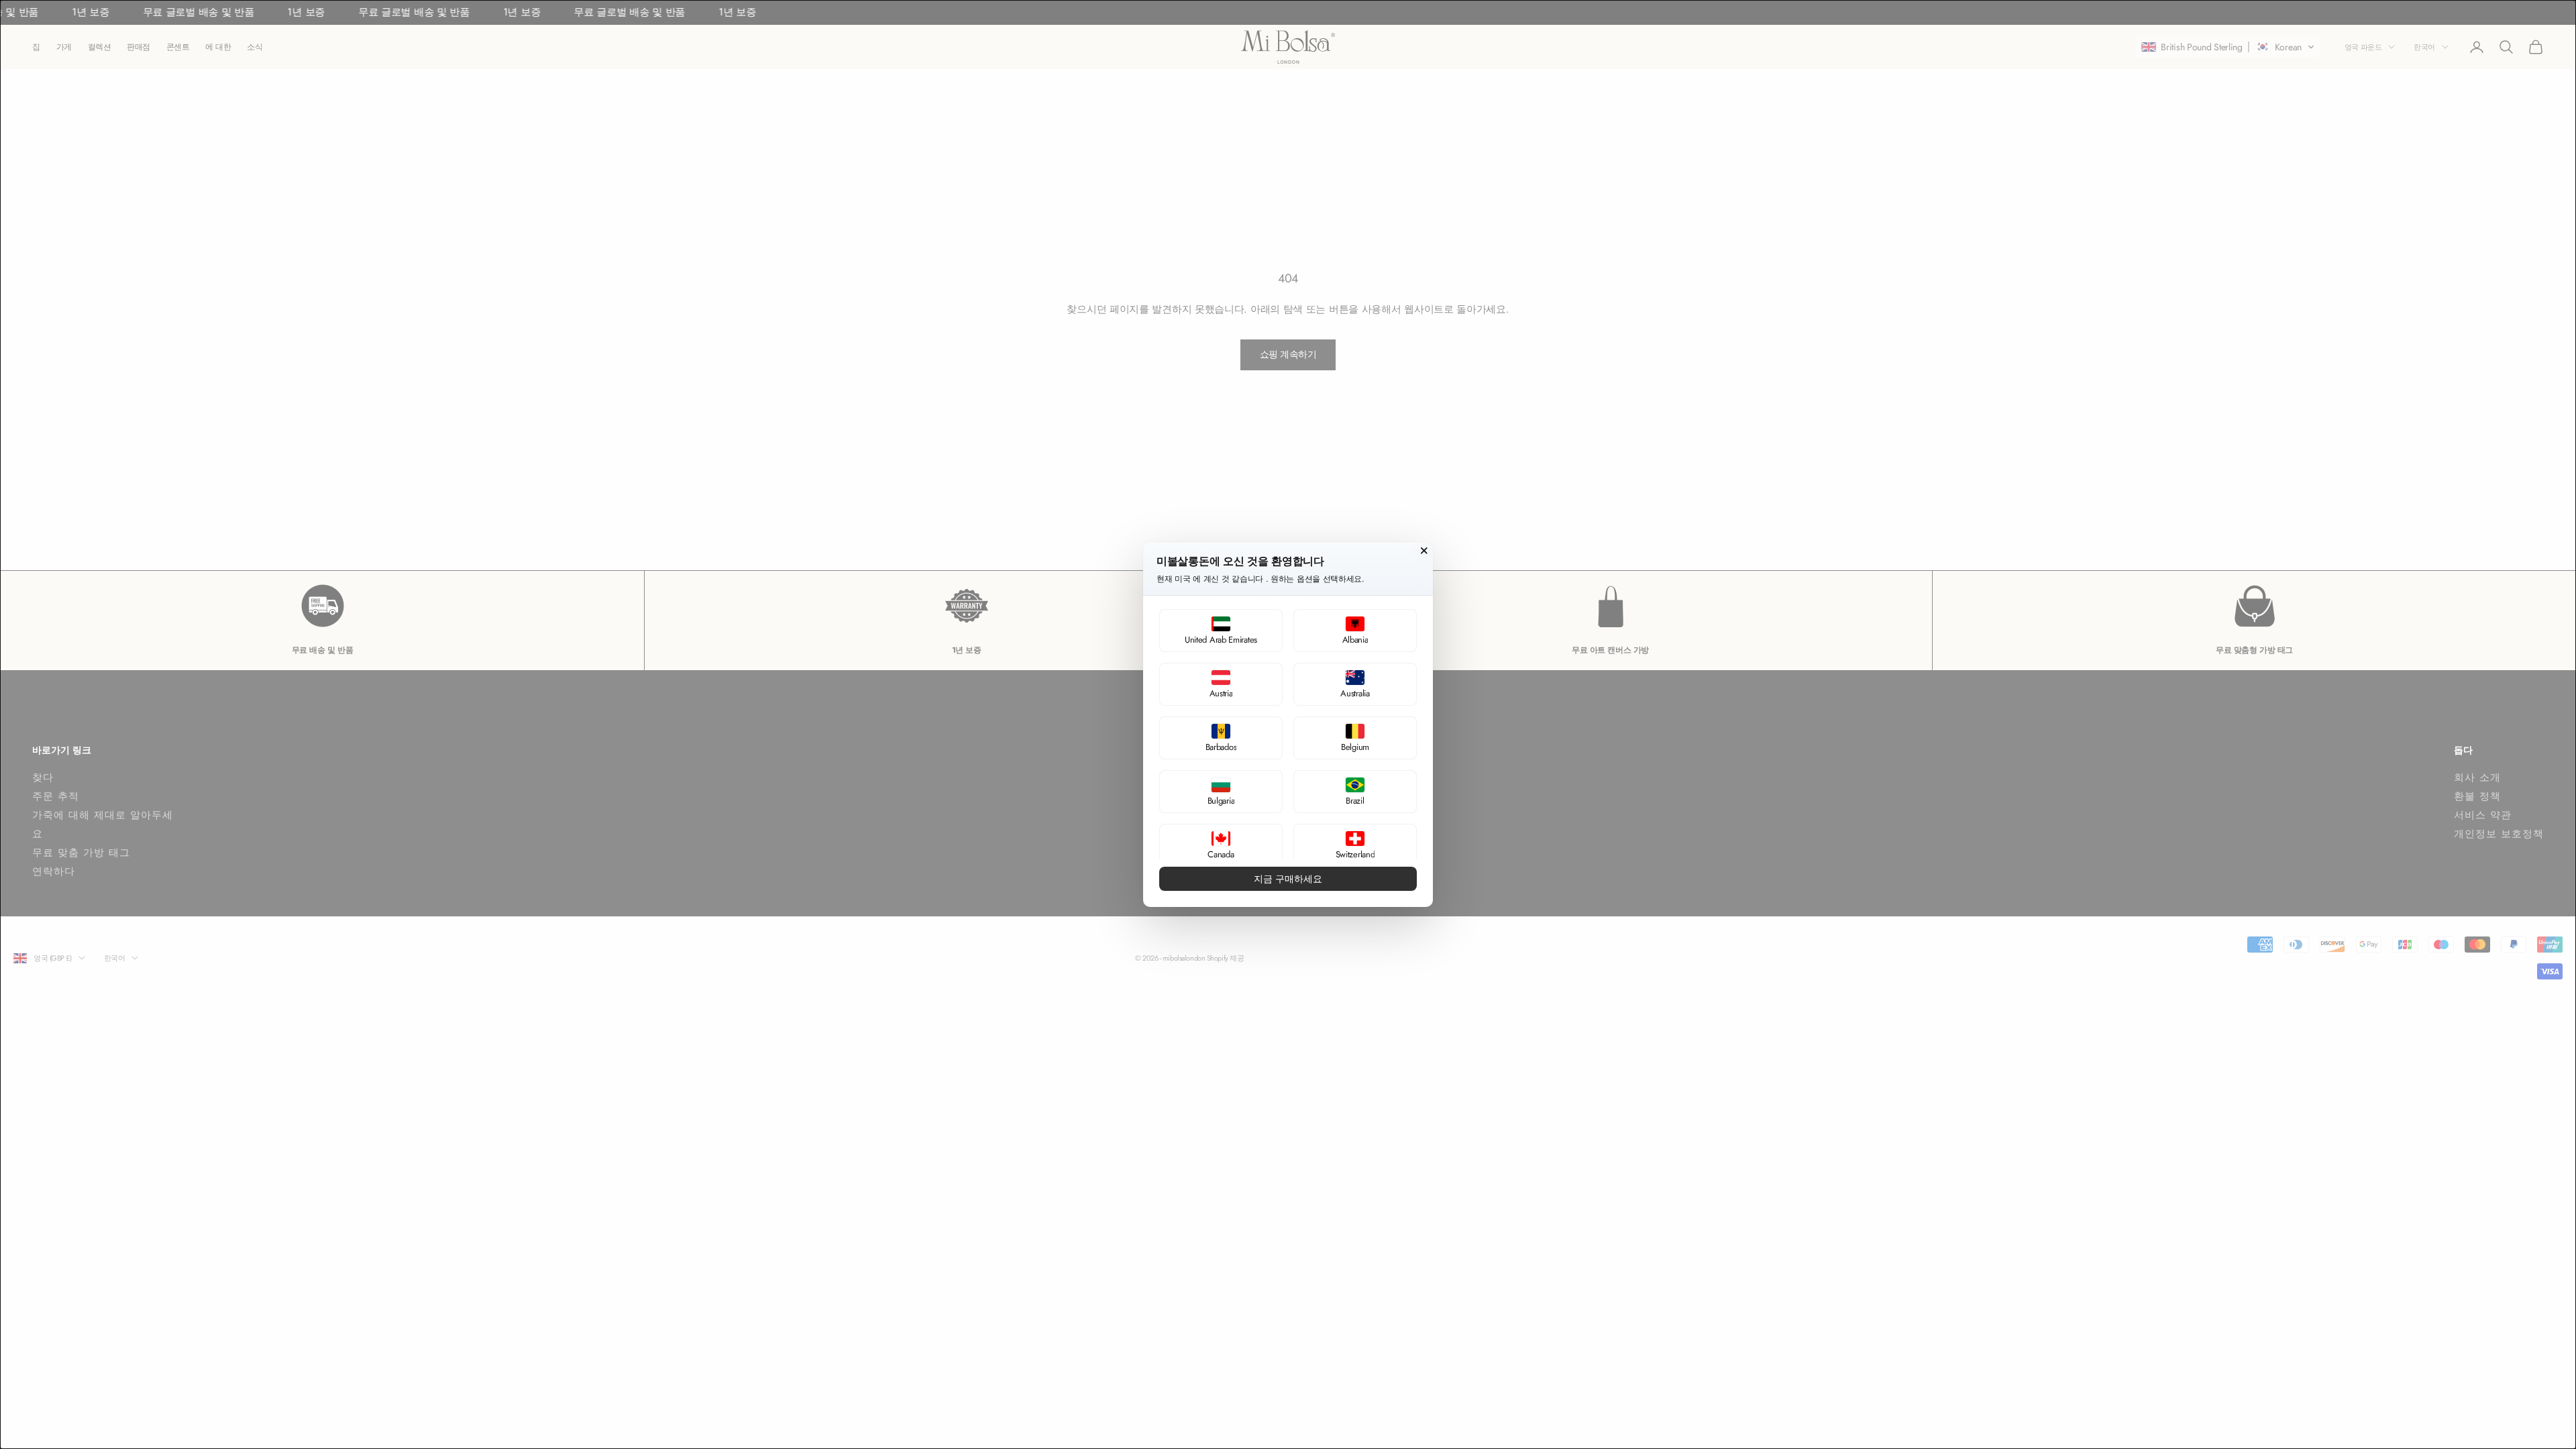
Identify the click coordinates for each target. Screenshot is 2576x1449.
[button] (1221, 631)
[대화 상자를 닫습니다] (1424, 551)
